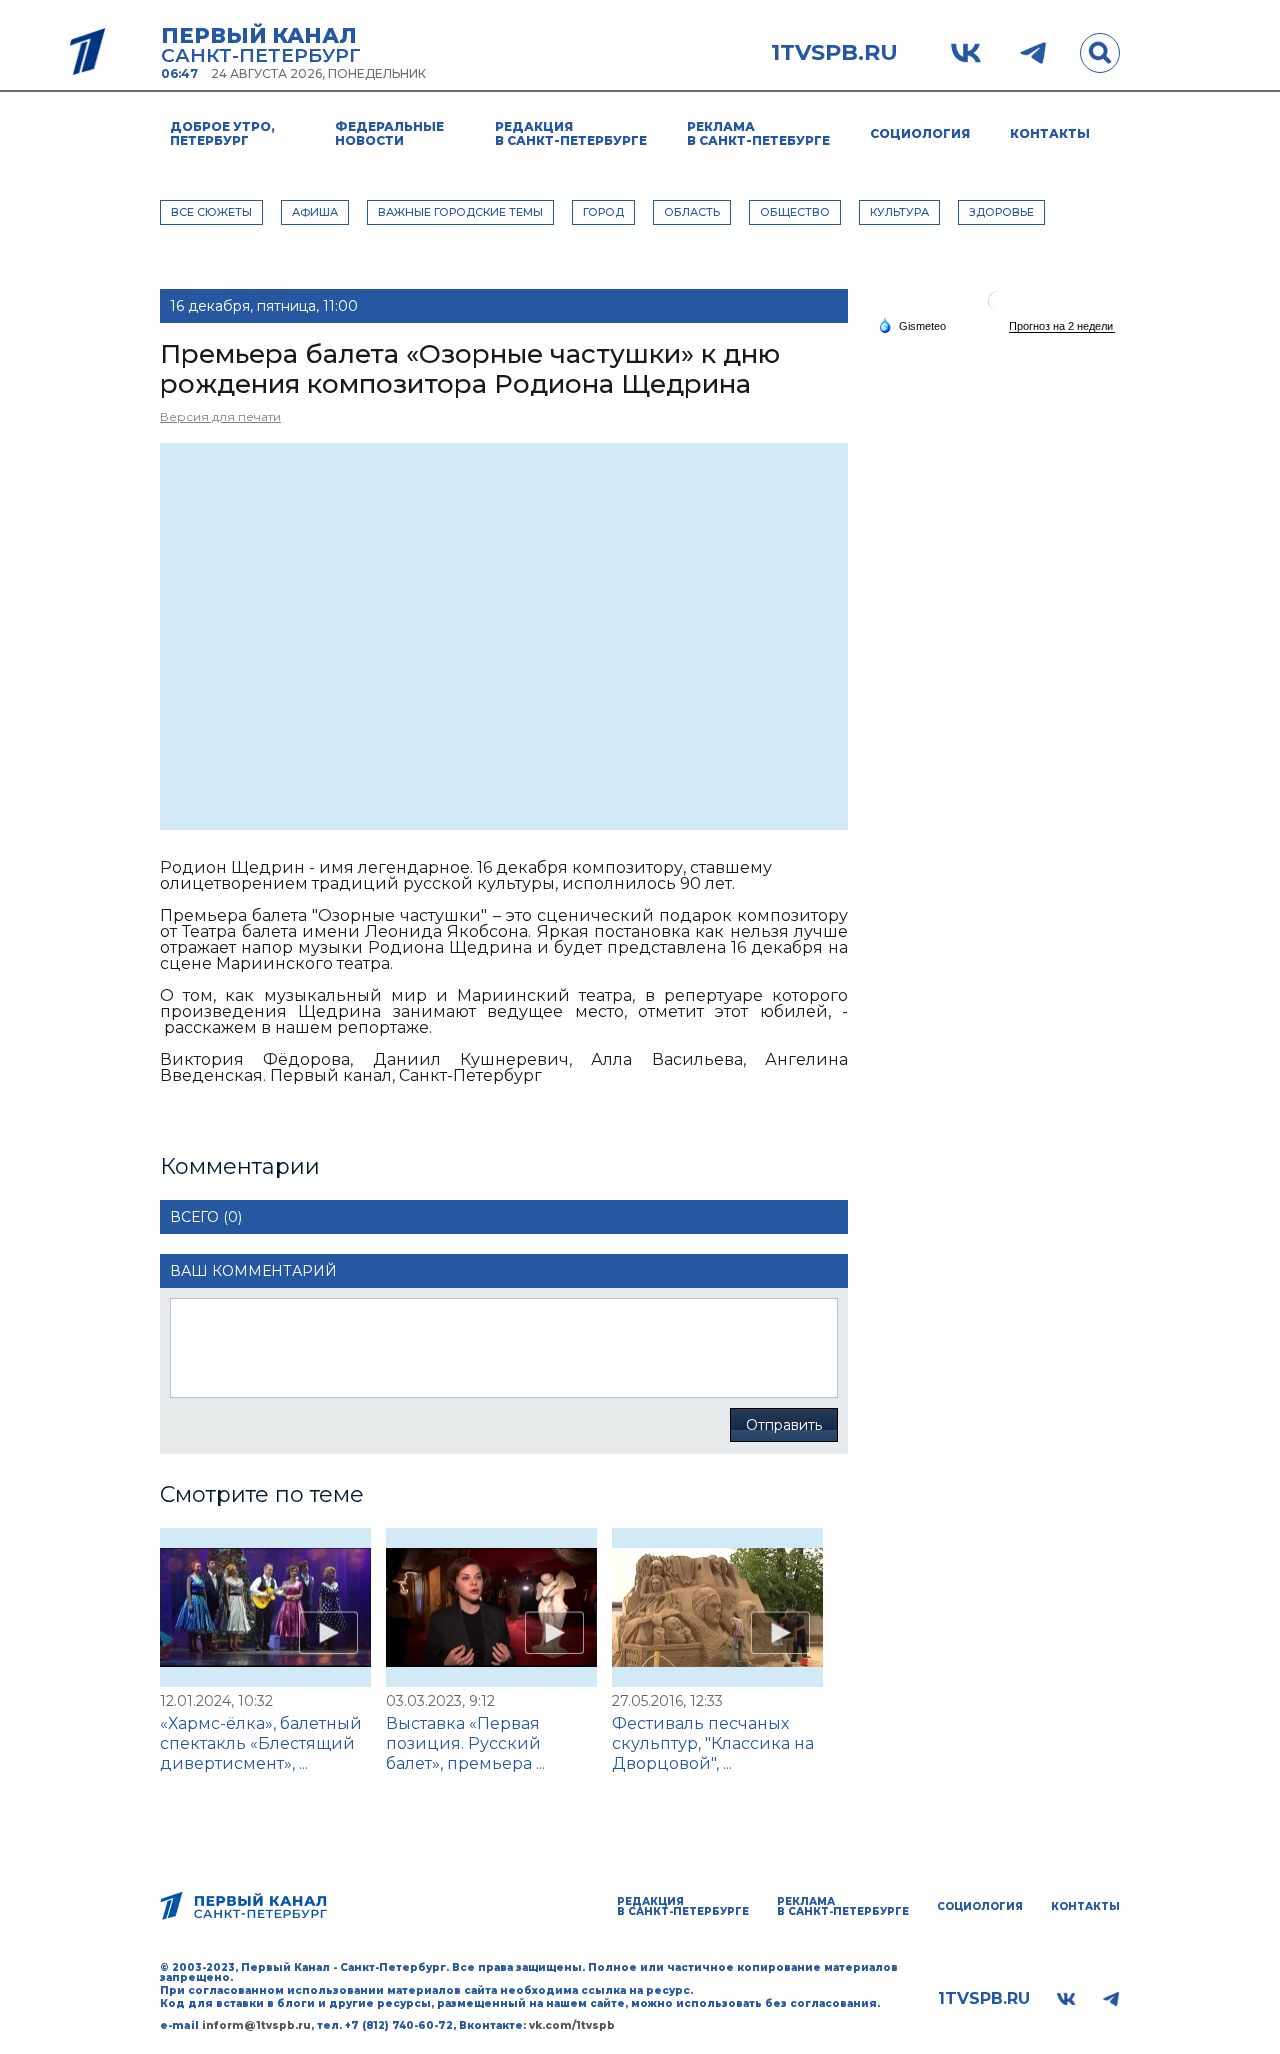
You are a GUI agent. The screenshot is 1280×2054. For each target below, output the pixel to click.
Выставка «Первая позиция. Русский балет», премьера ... (465, 1743)
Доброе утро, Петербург (222, 133)
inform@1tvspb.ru (256, 2025)
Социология (920, 133)
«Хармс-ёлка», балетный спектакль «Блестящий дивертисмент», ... (261, 1743)
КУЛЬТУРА (899, 212)
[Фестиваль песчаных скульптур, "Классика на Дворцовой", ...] (717, 1607)
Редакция (571, 133)
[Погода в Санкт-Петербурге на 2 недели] (1062, 326)
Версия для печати (220, 416)
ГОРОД (603, 212)
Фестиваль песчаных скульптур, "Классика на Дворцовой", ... (713, 1743)
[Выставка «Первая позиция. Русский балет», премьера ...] (491, 1607)
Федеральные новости (389, 133)
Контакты (1050, 133)
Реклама (758, 133)
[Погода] (912, 325)
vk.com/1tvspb (572, 2025)
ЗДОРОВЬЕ (1001, 212)
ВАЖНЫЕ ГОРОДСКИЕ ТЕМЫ (460, 212)
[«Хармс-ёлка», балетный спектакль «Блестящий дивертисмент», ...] (265, 1607)
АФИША (315, 212)
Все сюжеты (211, 212)
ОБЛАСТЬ (692, 212)
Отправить (784, 1425)
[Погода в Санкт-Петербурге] (998, 308)
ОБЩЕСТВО (795, 212)
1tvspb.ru (834, 53)
